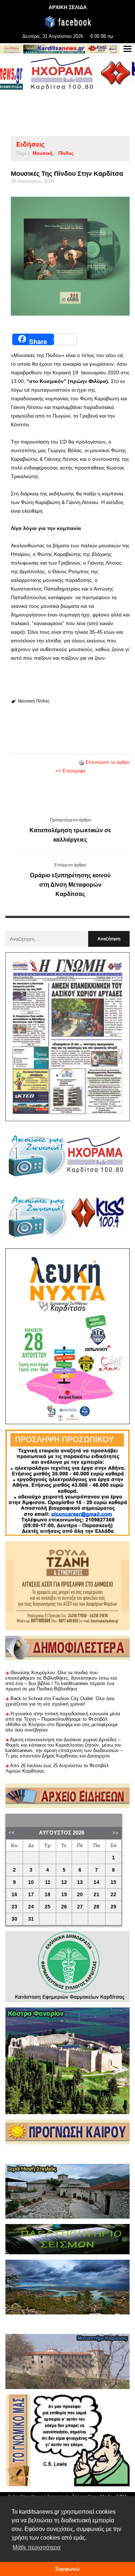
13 (80, 1882)
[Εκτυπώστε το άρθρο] (81, 762)
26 (64, 1907)
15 (113, 1882)
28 (96, 1907)
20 (80, 1895)
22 (113, 1895)
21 (96, 1895)
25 (48, 1907)
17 (31, 1895)
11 (48, 1882)
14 (96, 1882)
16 (14, 1895)
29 (113, 1907)
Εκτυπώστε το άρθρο (108, 762)
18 (48, 1895)
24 (31, 1907)
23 (14, 1907)
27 (80, 1907)
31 (31, 1919)
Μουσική (43, 153)
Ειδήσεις (30, 144)
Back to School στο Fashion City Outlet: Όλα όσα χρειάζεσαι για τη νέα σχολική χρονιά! (60, 1701)
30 (14, 1919)
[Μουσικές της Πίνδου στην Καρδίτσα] (70, 256)
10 (31, 1882)
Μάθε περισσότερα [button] (37, 2547)
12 (64, 1882)
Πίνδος (66, 153)
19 (64, 1895)
